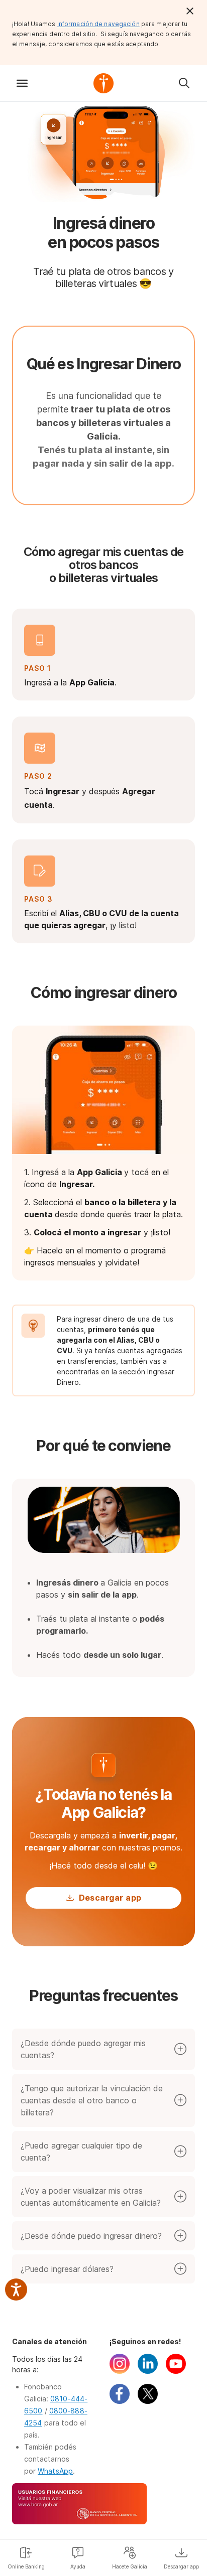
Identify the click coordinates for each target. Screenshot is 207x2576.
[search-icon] (184, 83)
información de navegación (98, 24)
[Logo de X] (148, 2401)
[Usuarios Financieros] (103, 2505)
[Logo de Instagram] (120, 2371)
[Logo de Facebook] (120, 2401)
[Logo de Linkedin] (148, 2371)
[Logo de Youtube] (176, 2371)
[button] (22, 83)
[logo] (103, 83)
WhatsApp (55, 2471)
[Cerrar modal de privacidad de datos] (190, 11)
